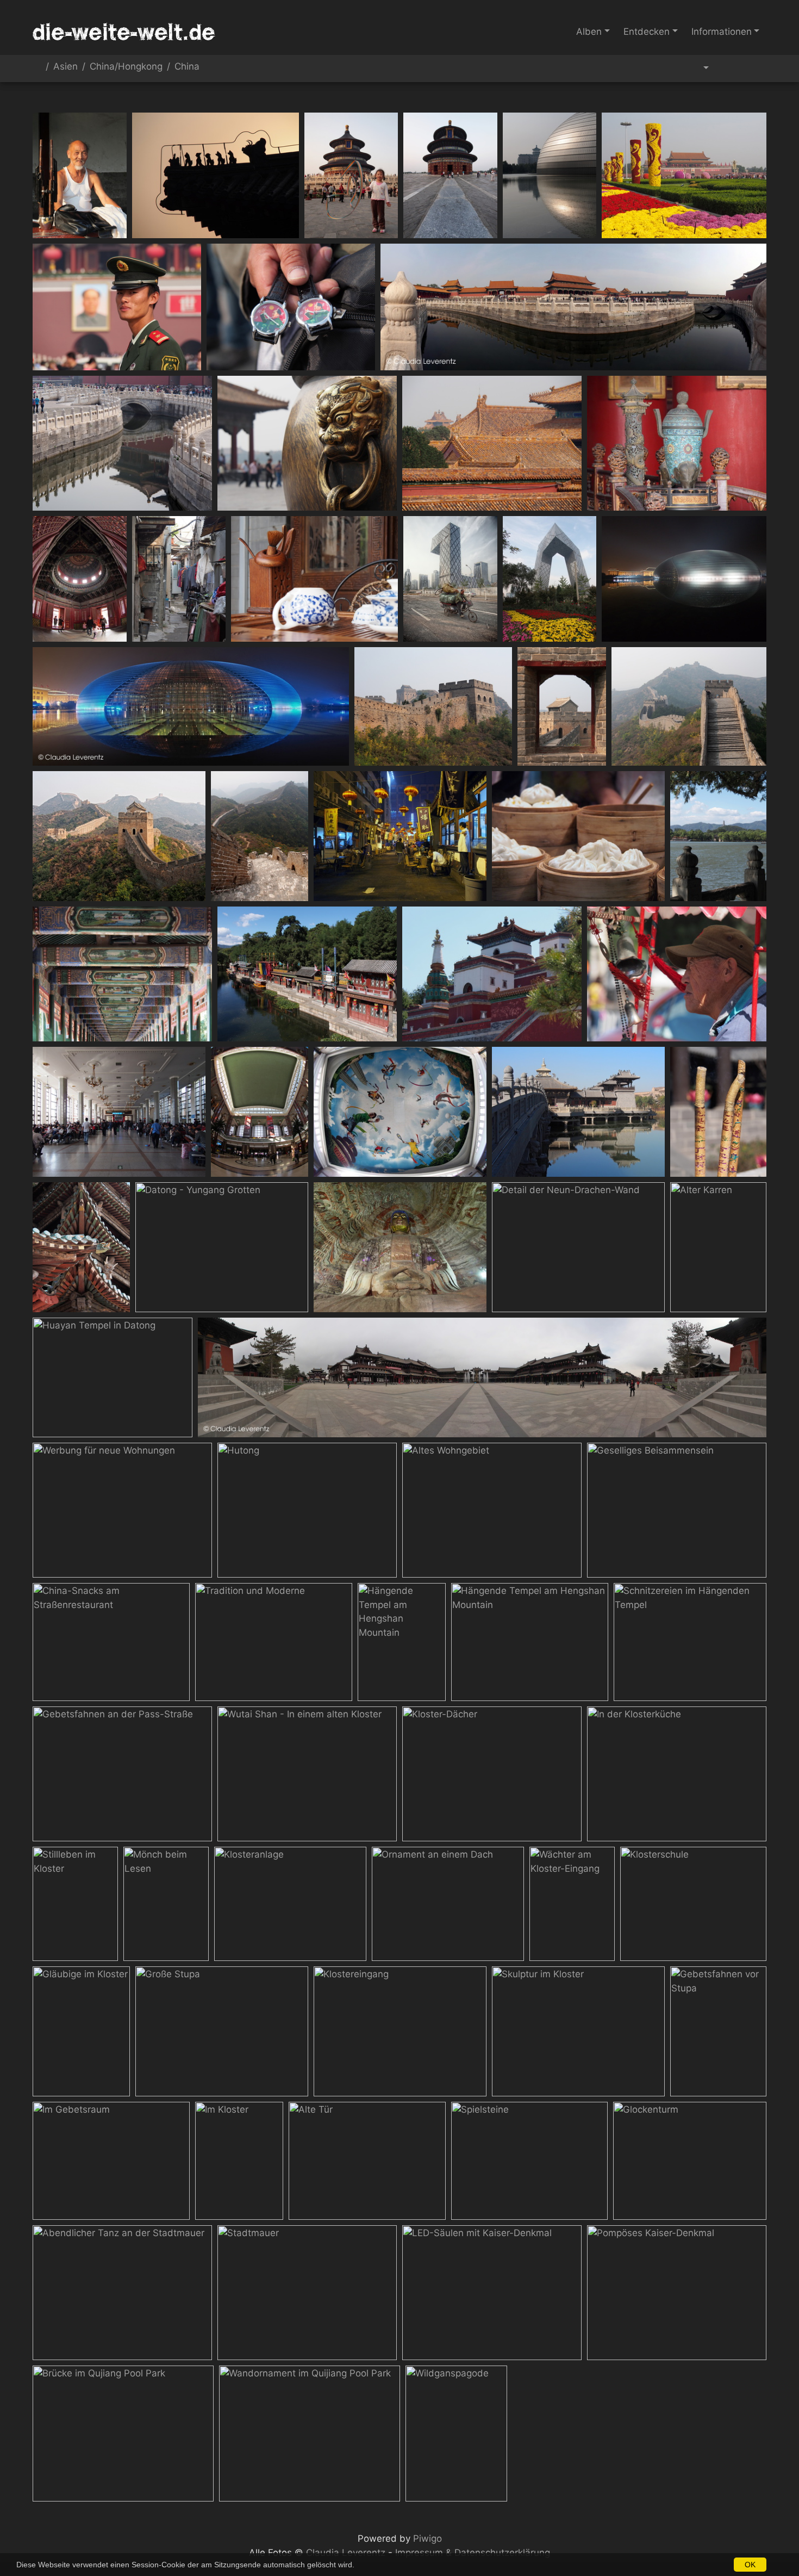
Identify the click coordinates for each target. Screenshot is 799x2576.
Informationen (722, 32)
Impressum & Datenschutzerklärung (473, 2553)
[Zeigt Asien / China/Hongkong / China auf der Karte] (754, 69)
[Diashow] (729, 69)
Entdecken (647, 32)
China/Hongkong (126, 67)
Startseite (37, 69)
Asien (65, 67)
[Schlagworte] (700, 69)
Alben (589, 32)
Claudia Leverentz (346, 2553)
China (187, 67)
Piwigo (427, 2538)
